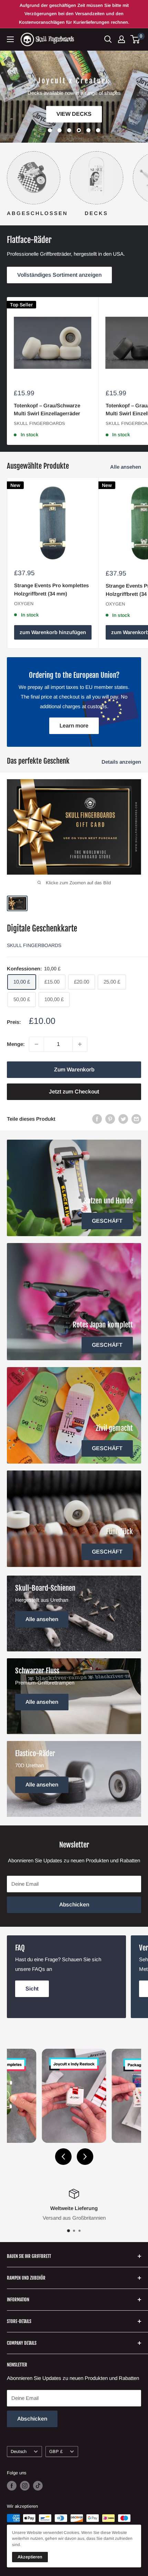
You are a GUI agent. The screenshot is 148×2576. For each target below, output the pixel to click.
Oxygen (24, 604)
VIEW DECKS (74, 114)
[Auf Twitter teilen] (123, 1119)
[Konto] (121, 39)
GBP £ (56, 2451)
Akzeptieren (30, 2557)
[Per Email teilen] (136, 1119)
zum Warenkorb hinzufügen (53, 632)
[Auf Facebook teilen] (97, 1119)
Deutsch (19, 2451)
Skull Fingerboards (39, 423)
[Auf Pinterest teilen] (110, 1119)
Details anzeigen (121, 762)
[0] (135, 39)
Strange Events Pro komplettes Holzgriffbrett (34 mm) (51, 589)
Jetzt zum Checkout (74, 1092)
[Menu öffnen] (10, 39)
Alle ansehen (126, 467)
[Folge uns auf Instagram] (25, 2486)
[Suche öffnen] (108, 39)
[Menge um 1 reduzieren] (36, 1044)
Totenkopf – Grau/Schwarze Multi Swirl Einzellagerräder (47, 409)
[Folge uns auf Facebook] (12, 2486)
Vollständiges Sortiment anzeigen (59, 275)
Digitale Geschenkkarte (42, 929)
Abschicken (74, 1905)
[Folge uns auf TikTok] (38, 2486)
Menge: (16, 1044)
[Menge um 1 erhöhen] (80, 1044)
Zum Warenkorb (74, 1070)
